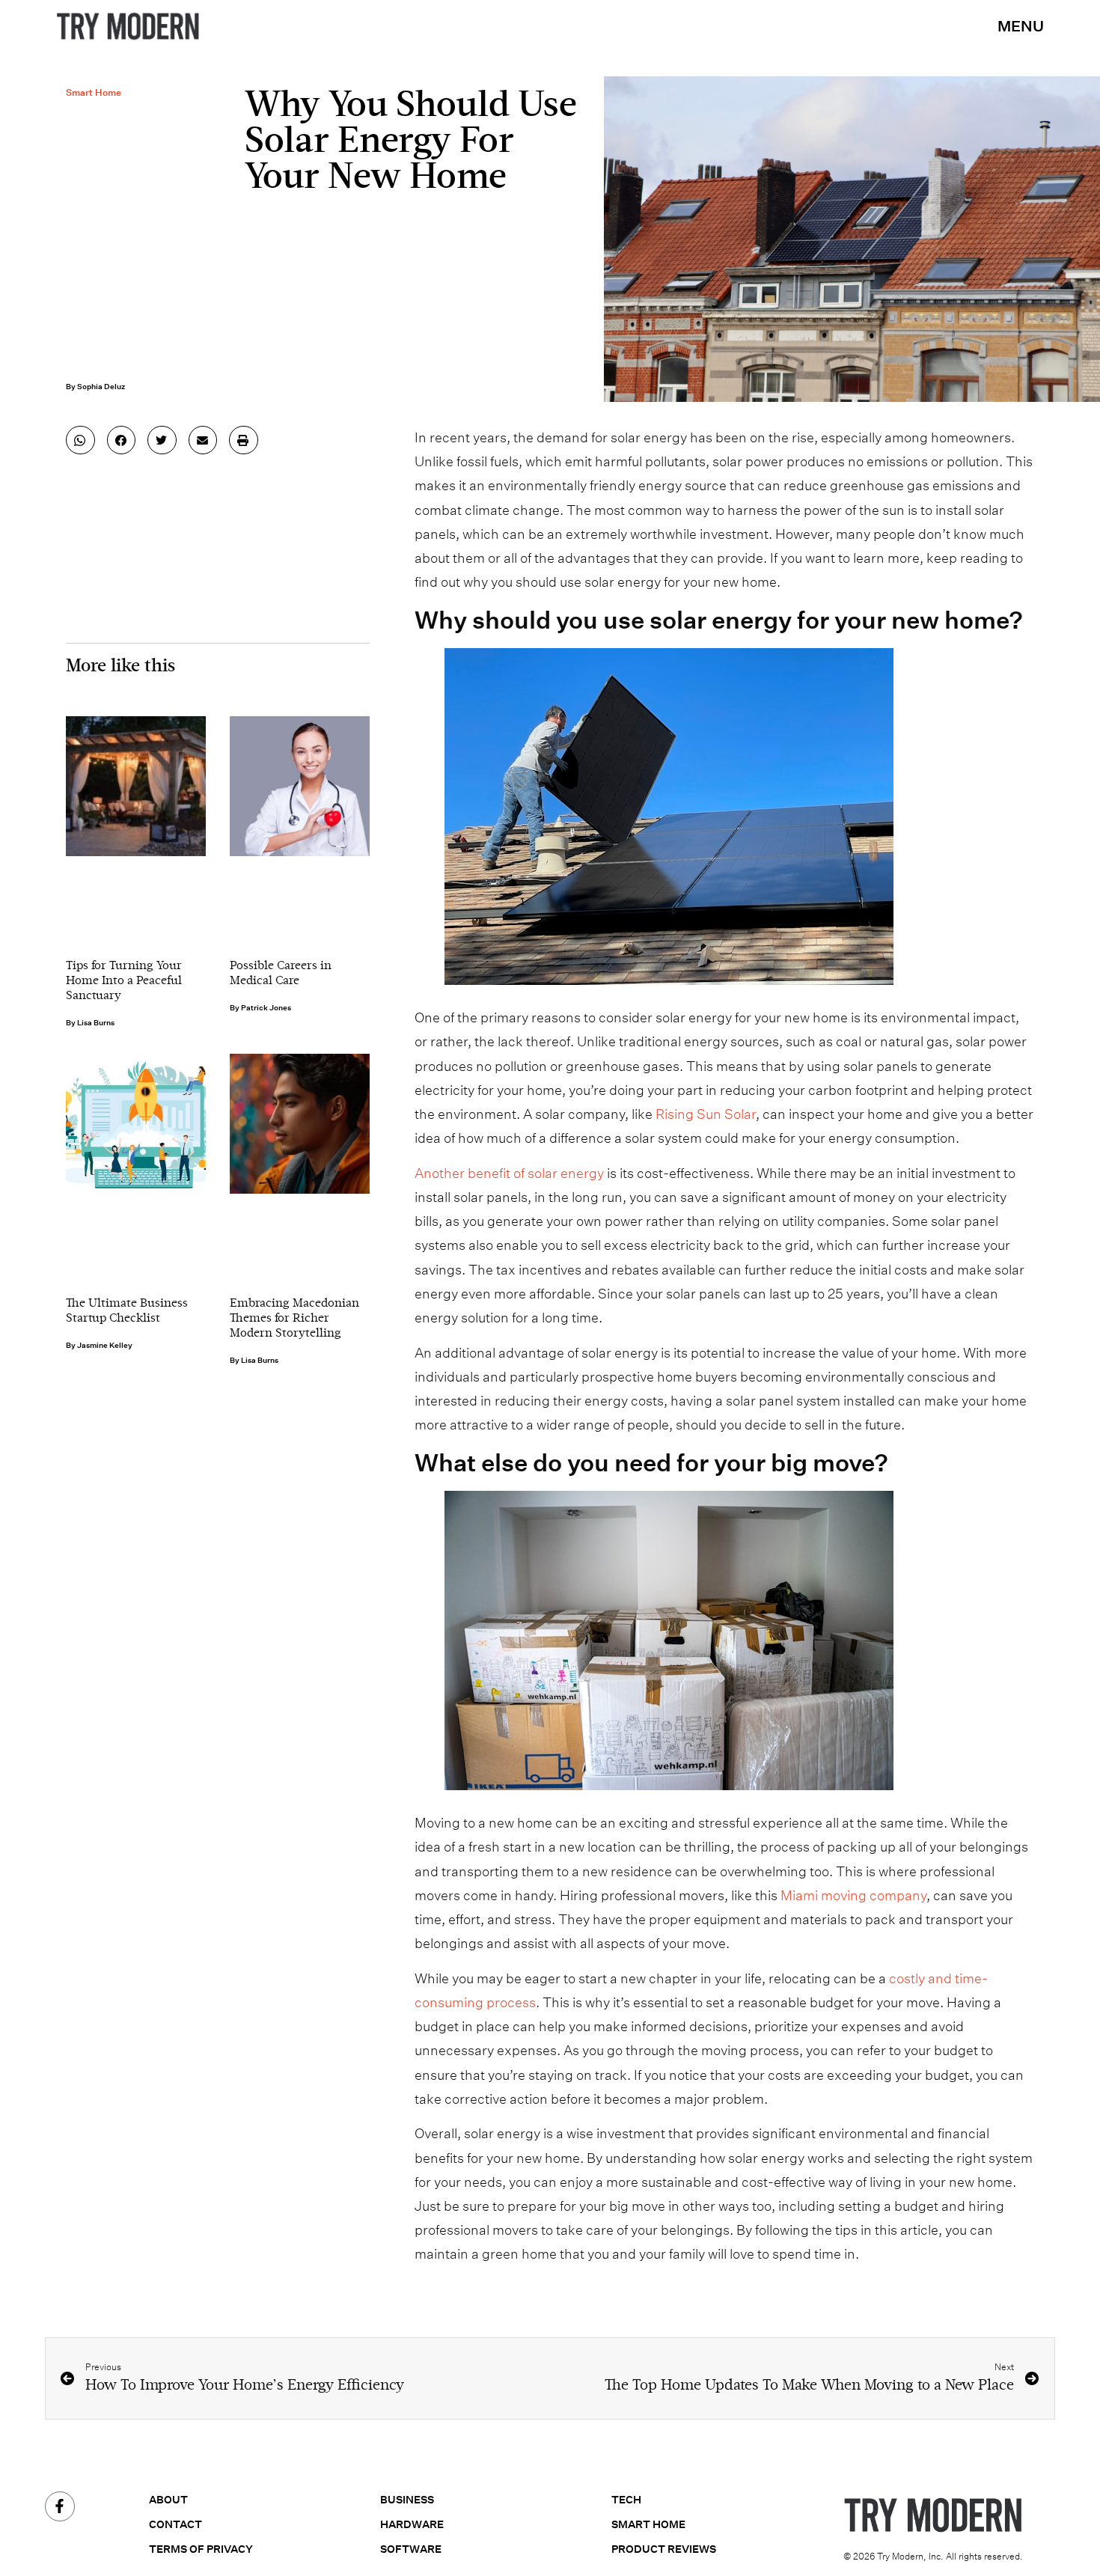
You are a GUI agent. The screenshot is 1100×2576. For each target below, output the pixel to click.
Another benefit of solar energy (509, 1173)
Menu (1021, 26)
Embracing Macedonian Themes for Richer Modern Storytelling (294, 1319)
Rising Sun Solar (706, 1114)
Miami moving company (853, 1895)
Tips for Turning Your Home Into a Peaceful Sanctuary (124, 981)
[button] (80, 440)
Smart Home (94, 92)
